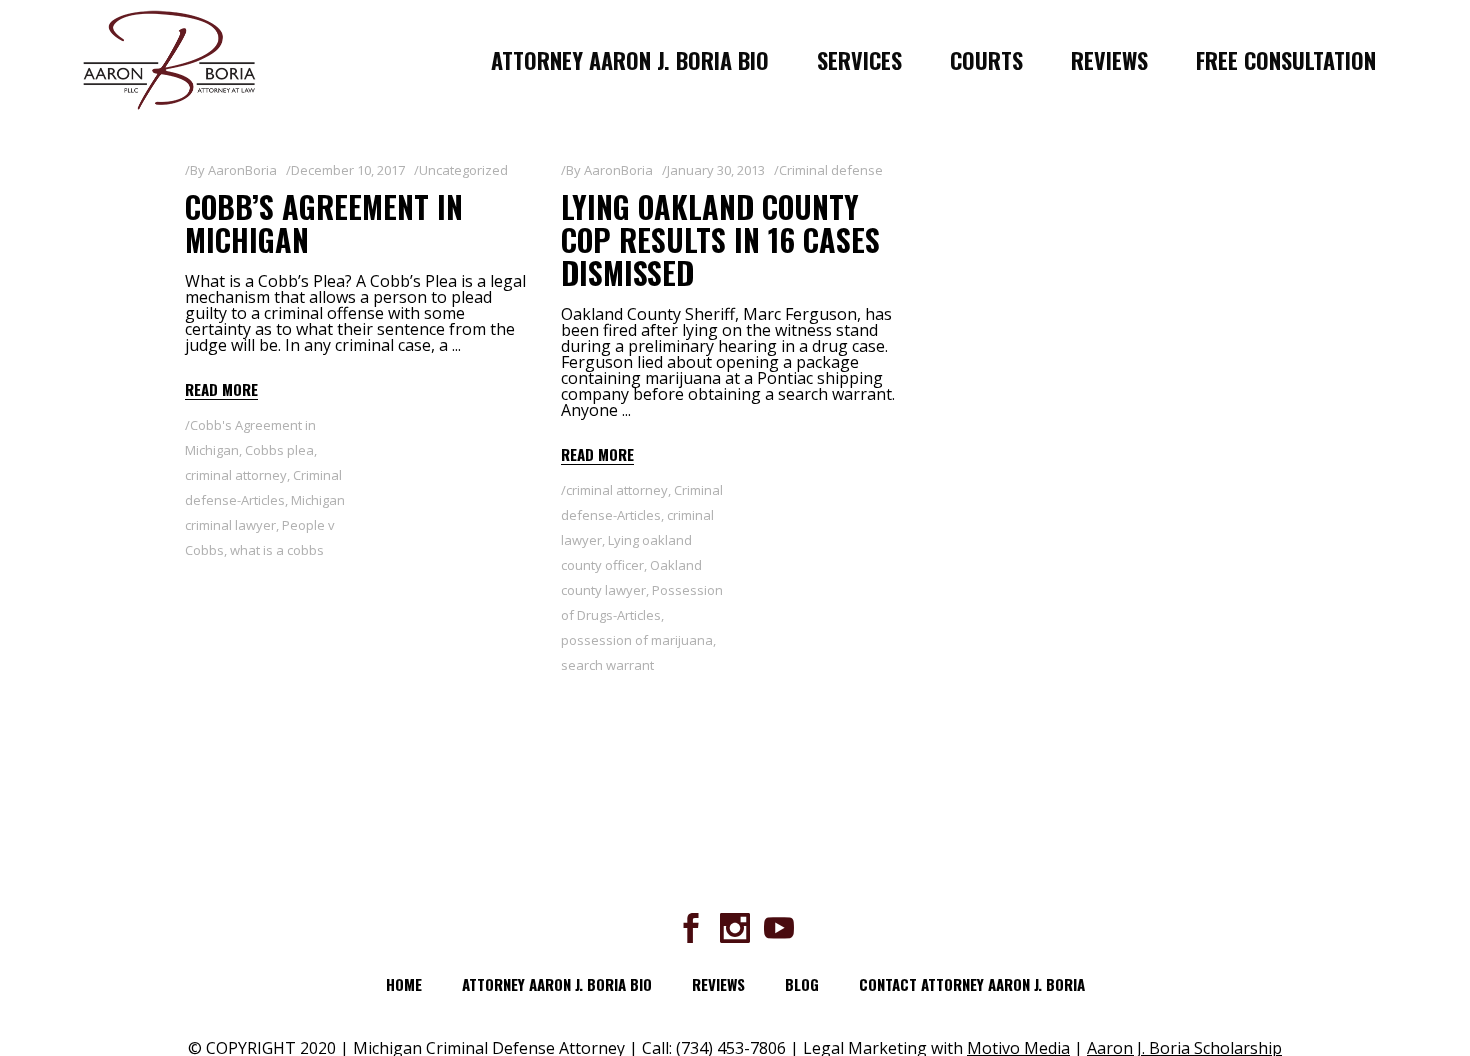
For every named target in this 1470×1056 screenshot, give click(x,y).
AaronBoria (242, 170)
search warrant (607, 665)
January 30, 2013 (716, 170)
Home (404, 984)
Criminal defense (831, 170)
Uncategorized (463, 170)
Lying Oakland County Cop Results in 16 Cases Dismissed (720, 239)
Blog (802, 984)
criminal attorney (236, 475)
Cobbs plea (279, 450)
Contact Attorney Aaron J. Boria (972, 984)
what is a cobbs (277, 550)
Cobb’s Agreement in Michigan (324, 223)
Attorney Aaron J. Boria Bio (557, 984)
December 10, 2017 (348, 170)
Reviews (718, 984)
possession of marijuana (637, 640)
